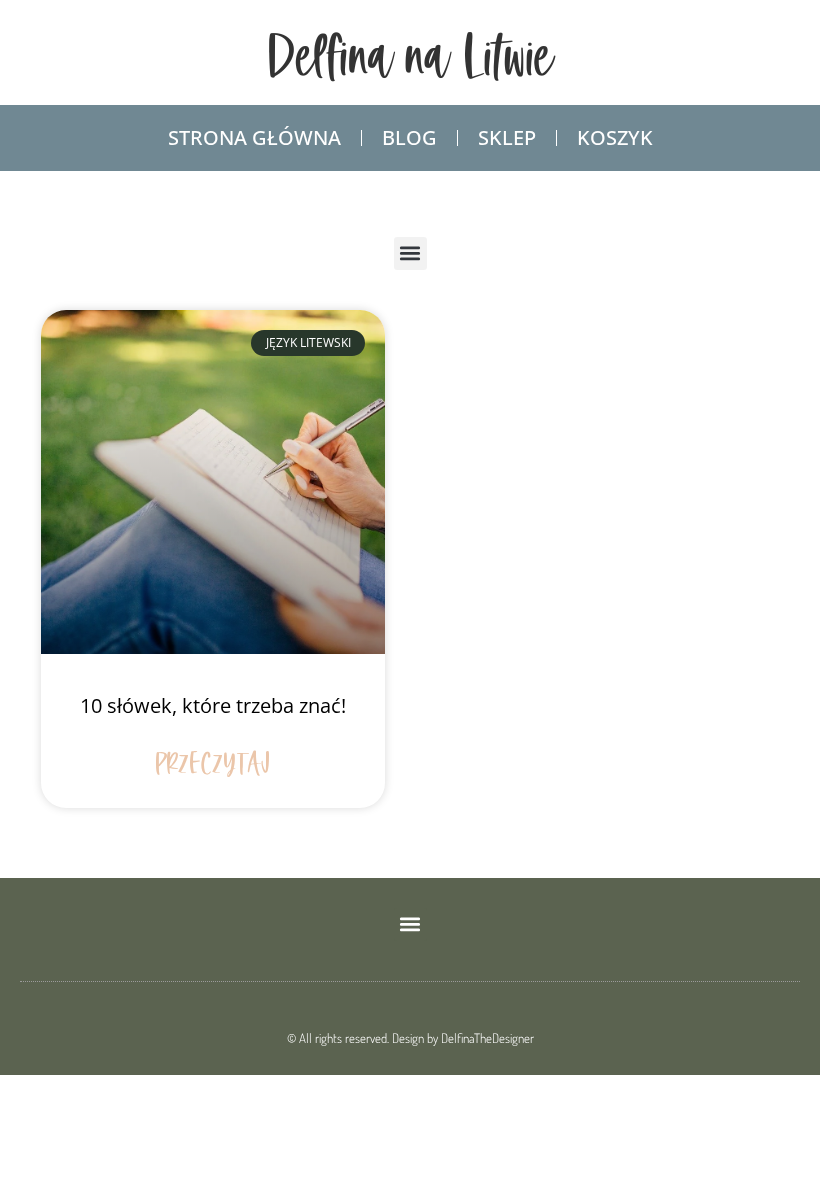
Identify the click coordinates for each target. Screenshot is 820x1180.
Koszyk (615, 137)
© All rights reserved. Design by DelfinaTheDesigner (410, 1038)
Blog (409, 137)
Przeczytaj (213, 765)
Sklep (507, 137)
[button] (410, 253)
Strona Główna (254, 137)
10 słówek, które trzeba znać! (213, 705)
